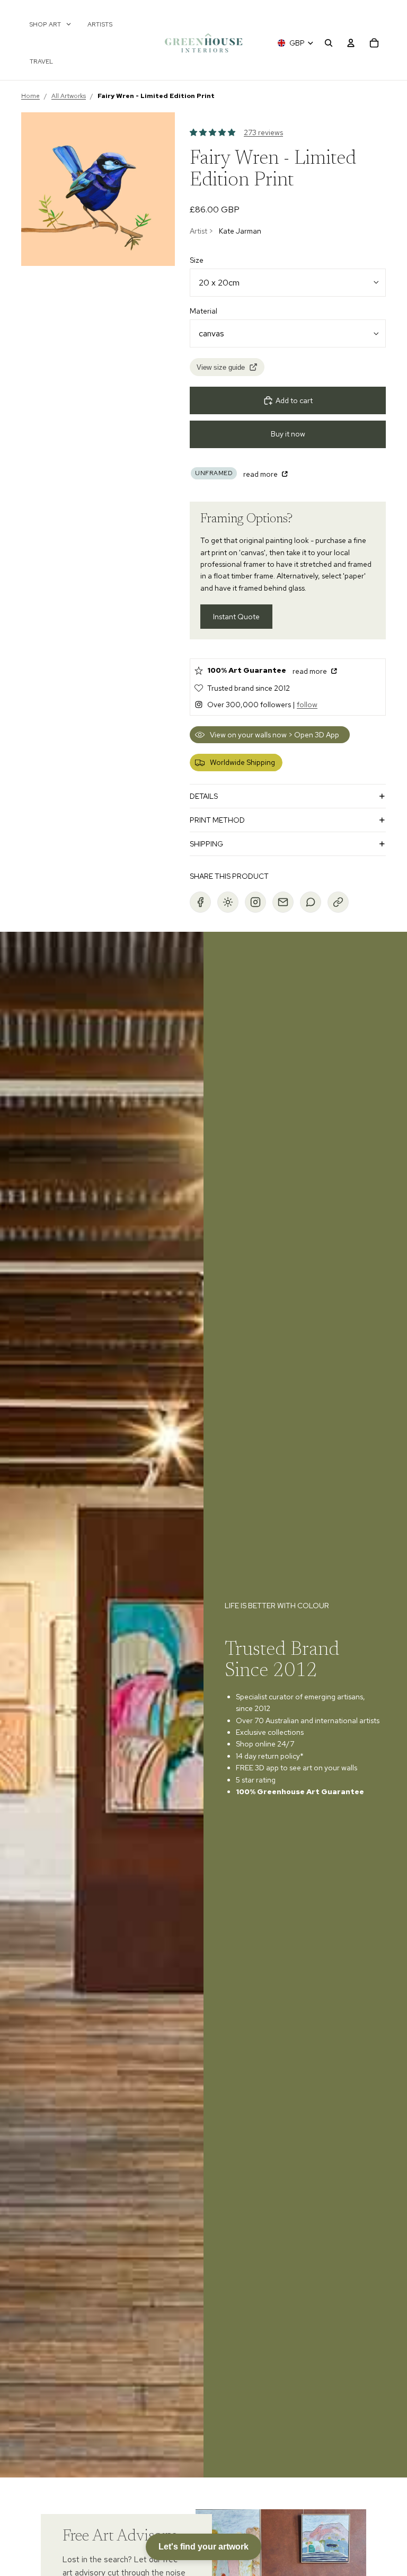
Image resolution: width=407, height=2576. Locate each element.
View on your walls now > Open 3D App (275, 735)
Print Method (217, 820)
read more (261, 474)
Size (197, 260)
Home (30, 96)
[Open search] (329, 43)
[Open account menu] (351, 43)
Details (204, 796)
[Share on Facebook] (200, 902)
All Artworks (69, 96)
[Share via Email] (283, 902)
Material (203, 311)
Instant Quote (236, 617)
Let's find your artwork (203, 2547)
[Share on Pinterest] (228, 902)
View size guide (221, 367)
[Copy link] (338, 902)
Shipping (206, 844)
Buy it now (288, 434)
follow (307, 705)
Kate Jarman (240, 231)
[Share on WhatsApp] (311, 902)
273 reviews (263, 132)
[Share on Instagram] (255, 902)
